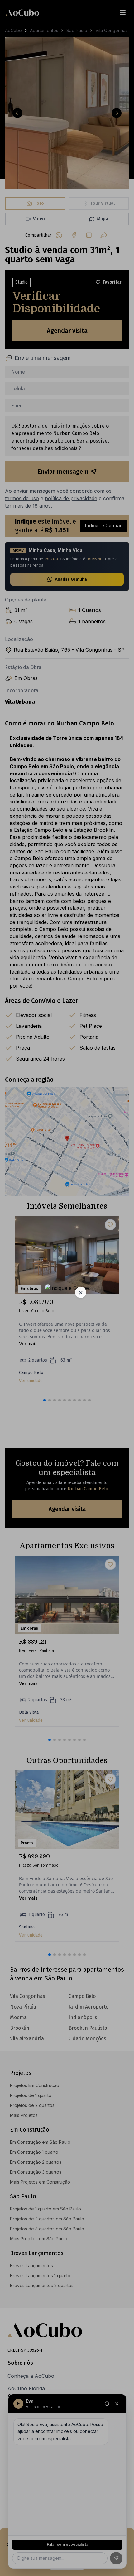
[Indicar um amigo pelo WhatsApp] (67, 1288)
